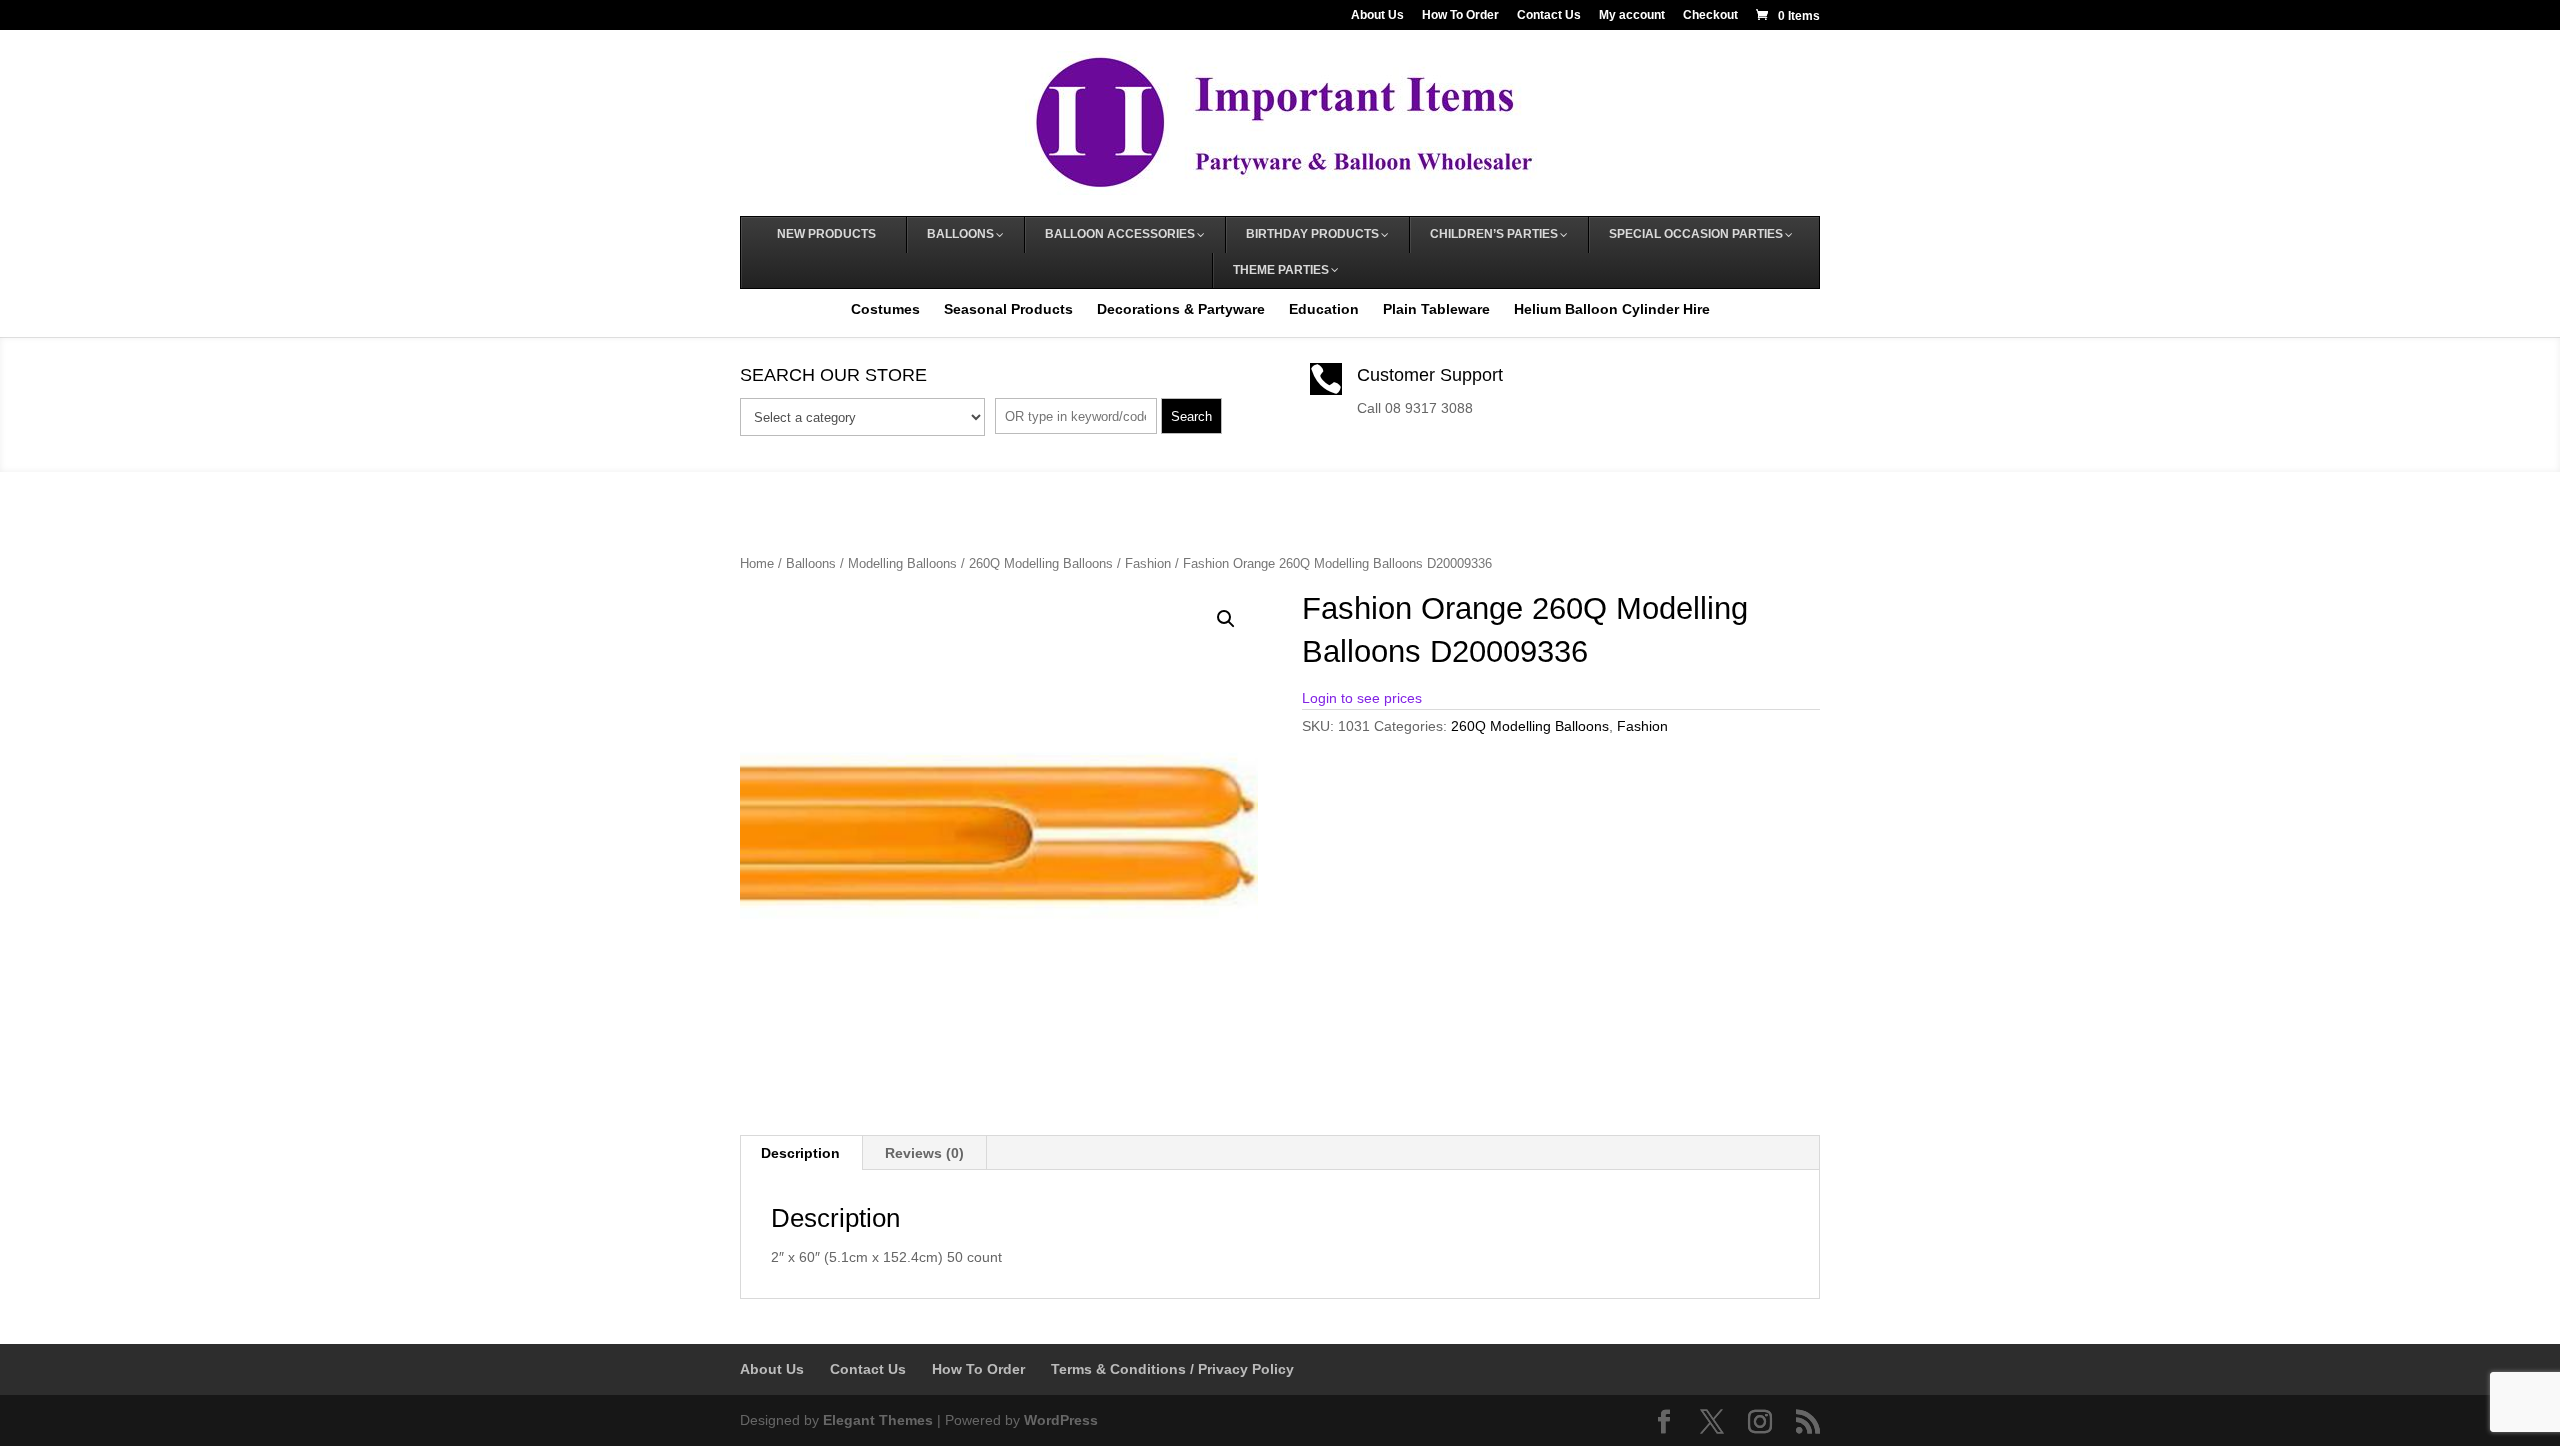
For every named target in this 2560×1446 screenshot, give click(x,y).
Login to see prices (1362, 698)
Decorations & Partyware (1181, 309)
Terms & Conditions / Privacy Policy (1172, 1369)
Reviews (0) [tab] (924, 1153)
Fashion (1148, 563)
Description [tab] (800, 1153)
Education (1324, 309)
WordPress (1061, 1420)
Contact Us (1549, 15)
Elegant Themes (878, 1420)
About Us (1377, 15)
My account (1632, 15)
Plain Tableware (1436, 309)
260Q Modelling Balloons (1041, 563)
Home (757, 563)
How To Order (1460, 15)
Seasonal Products (1008, 309)
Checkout (1710, 15)
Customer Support (1430, 375)
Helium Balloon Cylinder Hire (1612, 309)
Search (1191, 416)
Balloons (811, 563)
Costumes (885, 309)
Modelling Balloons (902, 563)
